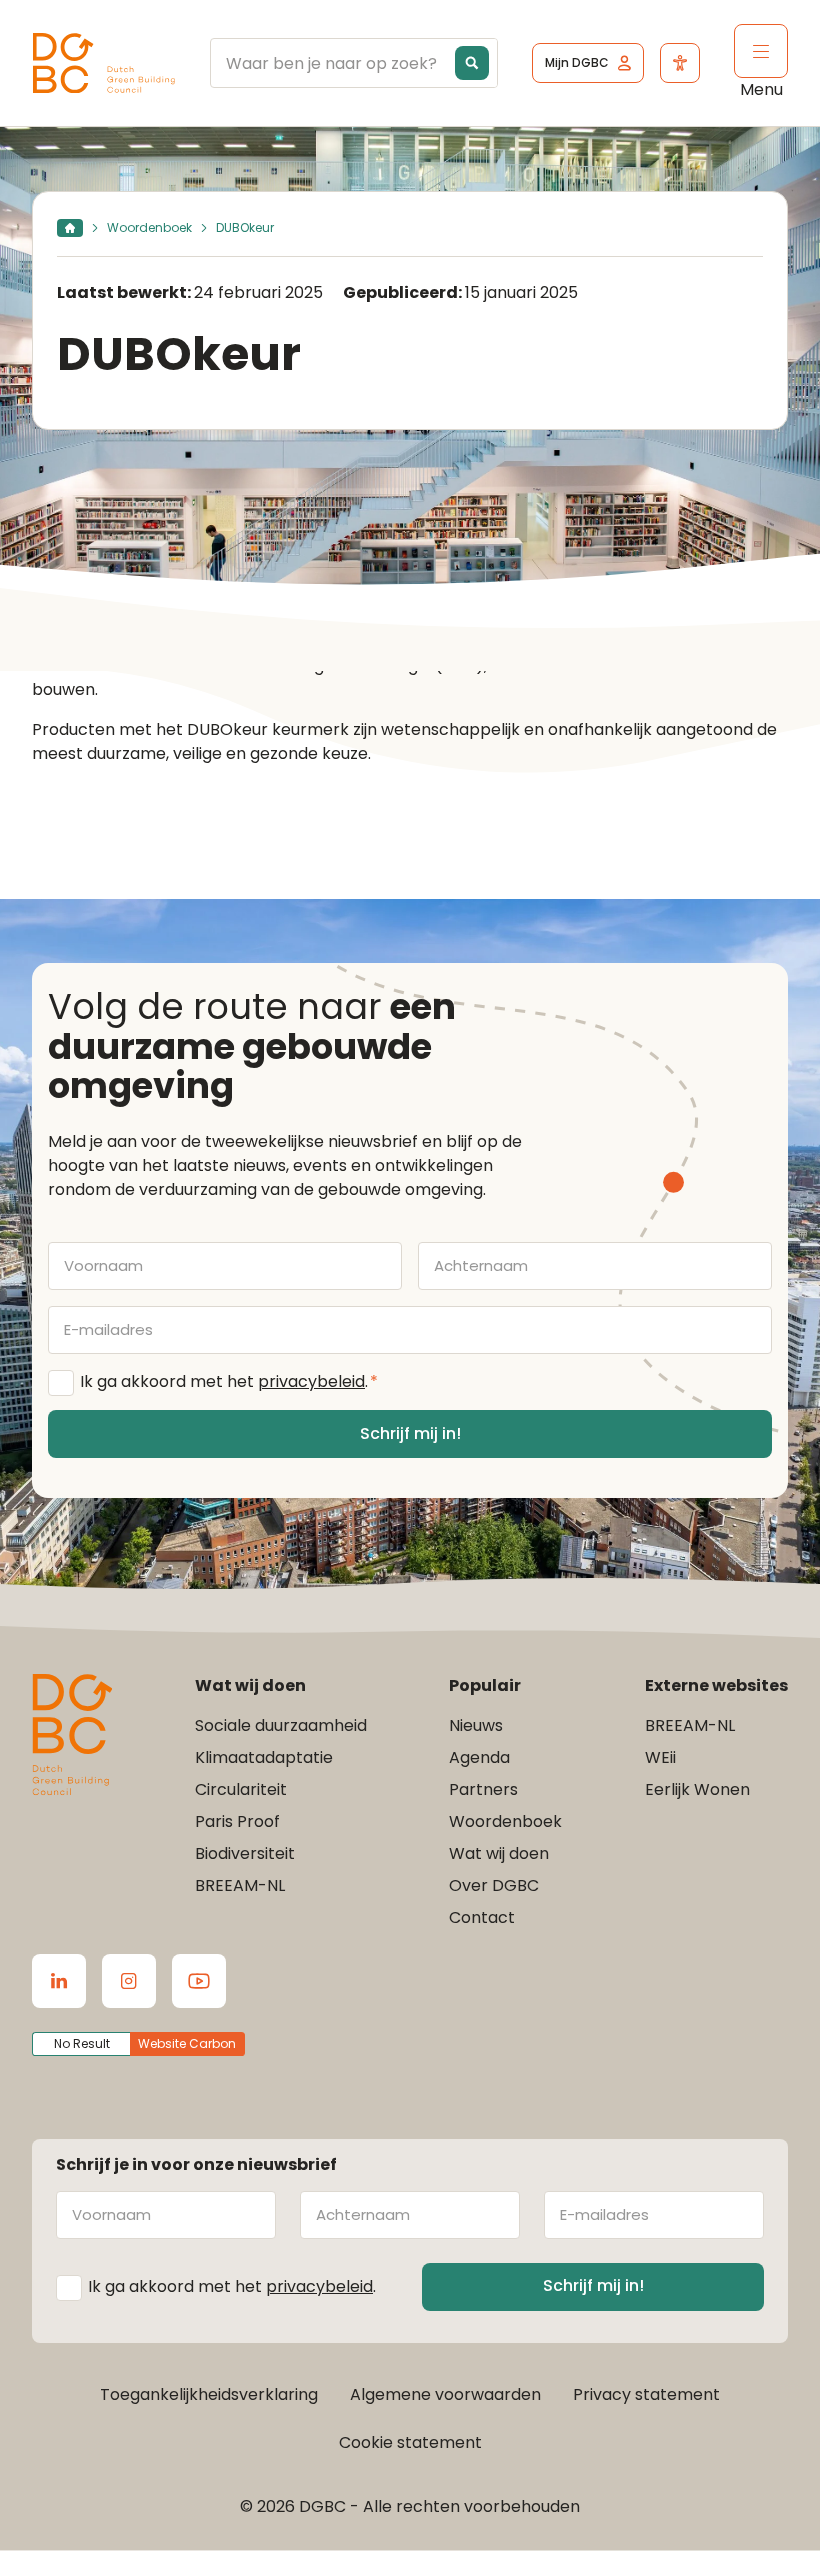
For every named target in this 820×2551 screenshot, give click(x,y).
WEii (660, 1757)
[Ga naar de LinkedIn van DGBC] (59, 1981)
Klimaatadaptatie (264, 1757)
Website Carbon (187, 2043)
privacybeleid (311, 1381)
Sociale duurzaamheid (281, 1725)
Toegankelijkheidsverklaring (209, 2394)
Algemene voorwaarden (445, 2394)
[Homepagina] (70, 228)
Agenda (479, 1757)
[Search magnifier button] (472, 63)
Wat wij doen (499, 1853)
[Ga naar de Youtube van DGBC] (199, 1981)
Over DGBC (494, 1885)
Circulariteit (241, 1789)
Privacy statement (646, 2394)
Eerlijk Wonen (697, 1789)
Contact (482, 1917)
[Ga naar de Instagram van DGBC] (129, 1981)
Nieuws (476, 1725)
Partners (483, 1789)
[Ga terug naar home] (104, 63)
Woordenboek (149, 227)
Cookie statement (410, 2442)
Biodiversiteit (245, 1853)
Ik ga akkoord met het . (229, 1381)
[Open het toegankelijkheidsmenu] (680, 63)
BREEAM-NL (240, 1885)
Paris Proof (237, 1821)
